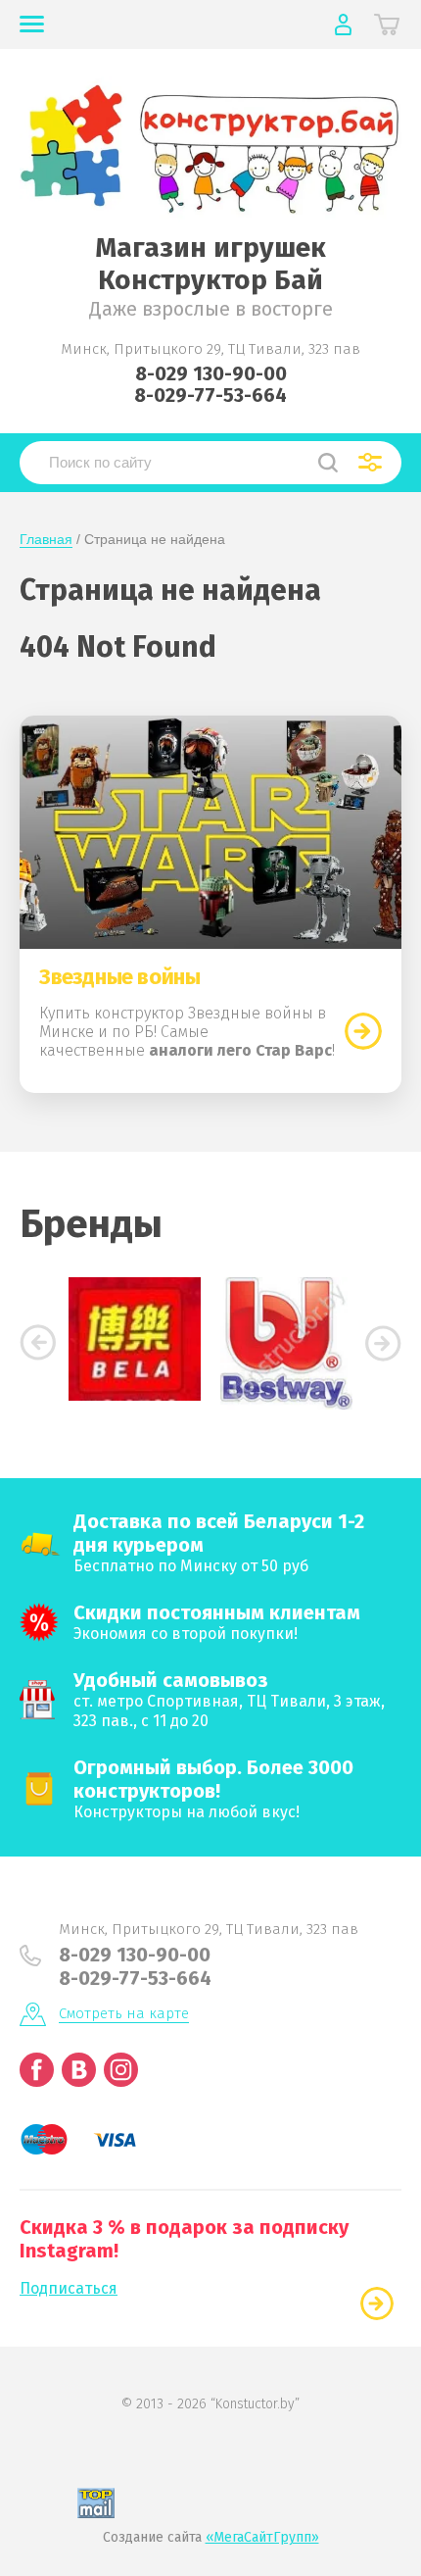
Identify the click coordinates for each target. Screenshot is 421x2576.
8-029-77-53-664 (210, 395)
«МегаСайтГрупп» (262, 2537)
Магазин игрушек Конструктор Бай (210, 264)
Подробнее (363, 1031)
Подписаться (69, 2288)
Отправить (377, 2304)
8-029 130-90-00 (211, 373)
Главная (46, 539)
